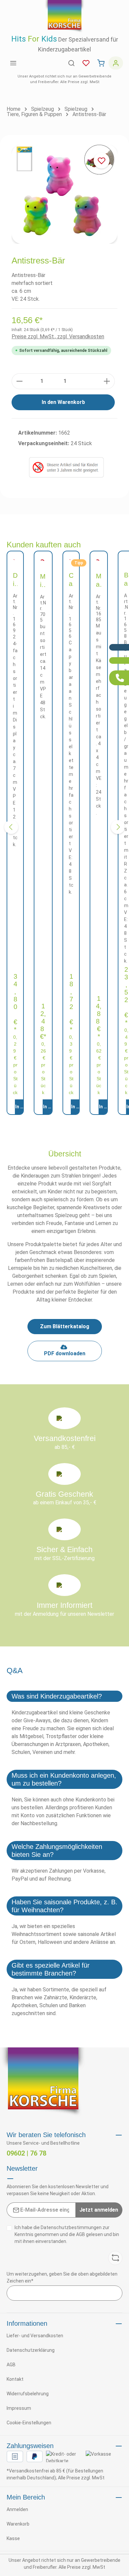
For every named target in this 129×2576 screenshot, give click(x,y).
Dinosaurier (15, 580)
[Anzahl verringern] (19, 381)
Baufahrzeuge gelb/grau (126, 580)
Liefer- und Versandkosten (35, 2336)
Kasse (13, 2538)
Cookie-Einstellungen (29, 2423)
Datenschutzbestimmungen (71, 2227)
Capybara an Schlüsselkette (71, 580)
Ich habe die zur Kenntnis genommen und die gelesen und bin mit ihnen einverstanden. (67, 2234)
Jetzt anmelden (99, 2210)
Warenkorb (18, 2524)
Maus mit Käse (99, 581)
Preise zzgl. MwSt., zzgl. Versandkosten (58, 337)
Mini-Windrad (43, 581)
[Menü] (13, 63)
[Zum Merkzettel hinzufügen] (102, 161)
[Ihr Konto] (116, 63)
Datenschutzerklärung (31, 2350)
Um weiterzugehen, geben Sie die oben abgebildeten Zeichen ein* (62, 2277)
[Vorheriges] (11, 827)
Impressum (19, 2408)
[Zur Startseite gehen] (64, 16)
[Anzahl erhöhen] (107, 381)
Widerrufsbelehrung (28, 2394)
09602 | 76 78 (26, 2153)
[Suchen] (71, 63)
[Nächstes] (118, 827)
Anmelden (17, 2509)
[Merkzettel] (86, 63)
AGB (81, 2234)
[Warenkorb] (101, 63)
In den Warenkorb (63, 402)
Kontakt (15, 2379)
